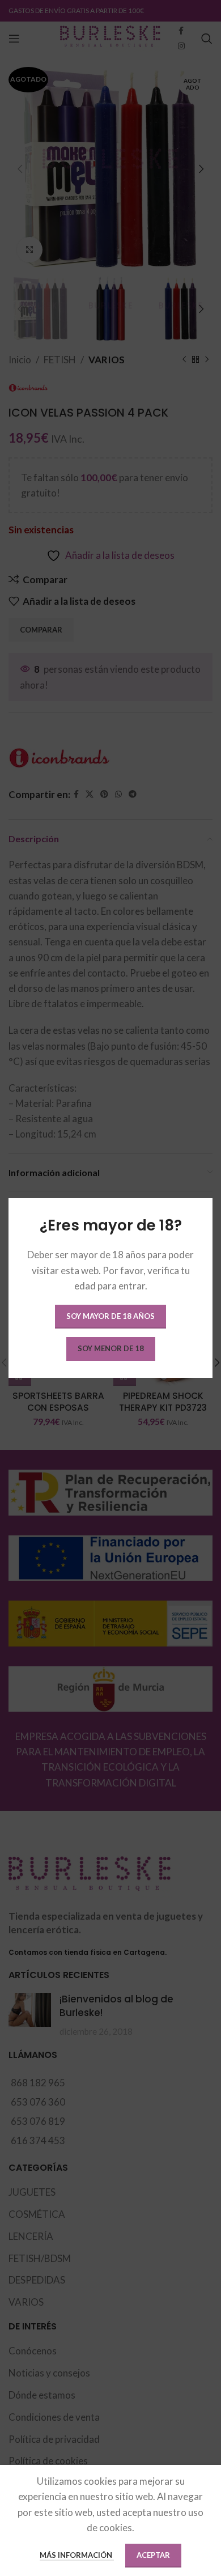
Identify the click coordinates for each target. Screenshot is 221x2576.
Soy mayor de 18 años (110, 1316)
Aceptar (153, 2555)
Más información (77, 2555)
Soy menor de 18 (111, 1348)
